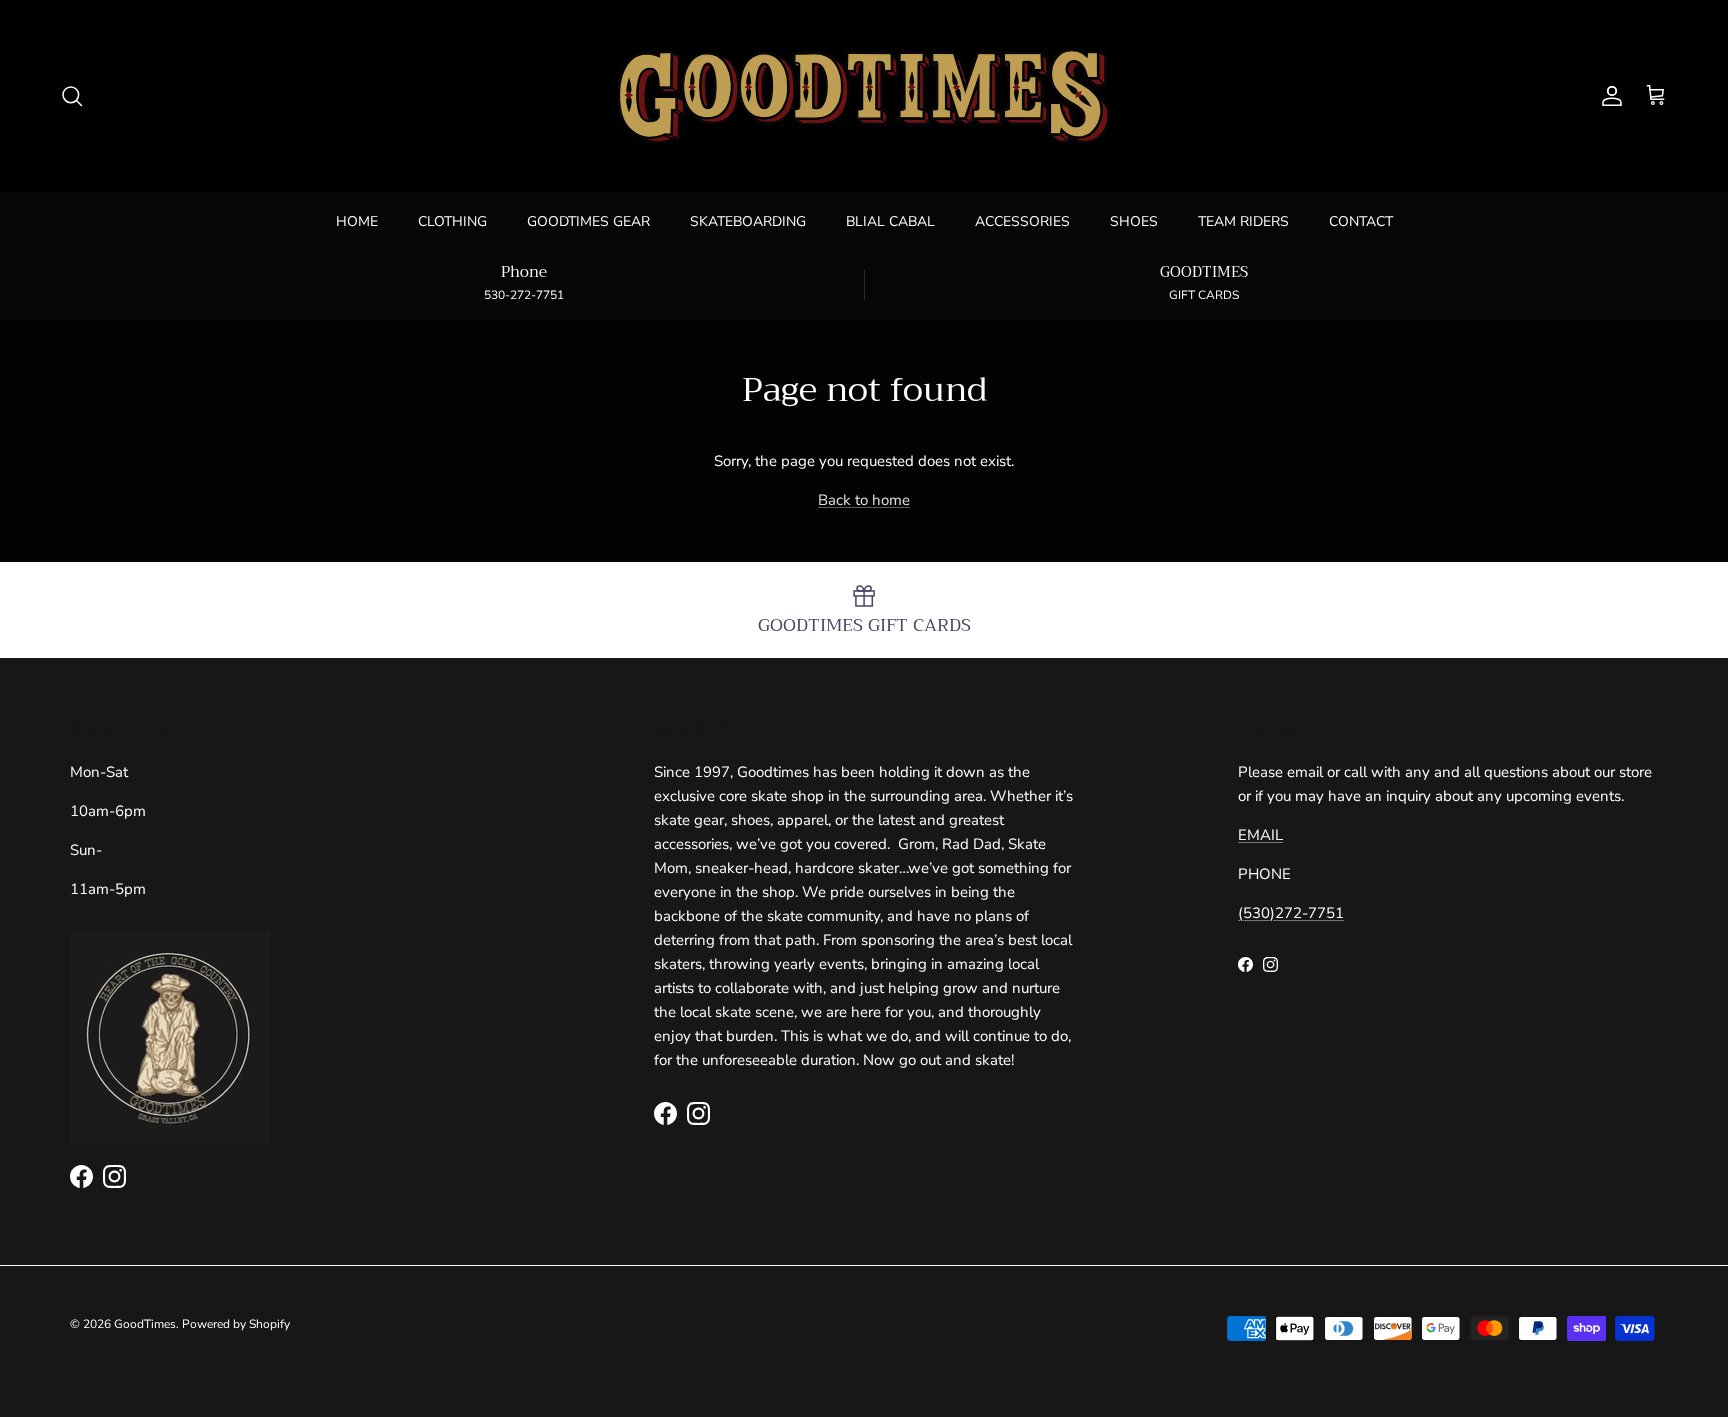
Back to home (864, 500)
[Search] (72, 96)
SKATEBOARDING (748, 221)
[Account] (1608, 96)
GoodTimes (145, 1324)
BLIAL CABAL (890, 221)
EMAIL (1260, 835)
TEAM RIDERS (1243, 221)
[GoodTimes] (864, 96)
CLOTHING (452, 221)
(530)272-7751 (1291, 913)
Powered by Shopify (236, 1324)
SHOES (1134, 221)
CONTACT (1361, 221)
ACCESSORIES (1022, 221)
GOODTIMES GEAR (588, 221)
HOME (357, 221)
